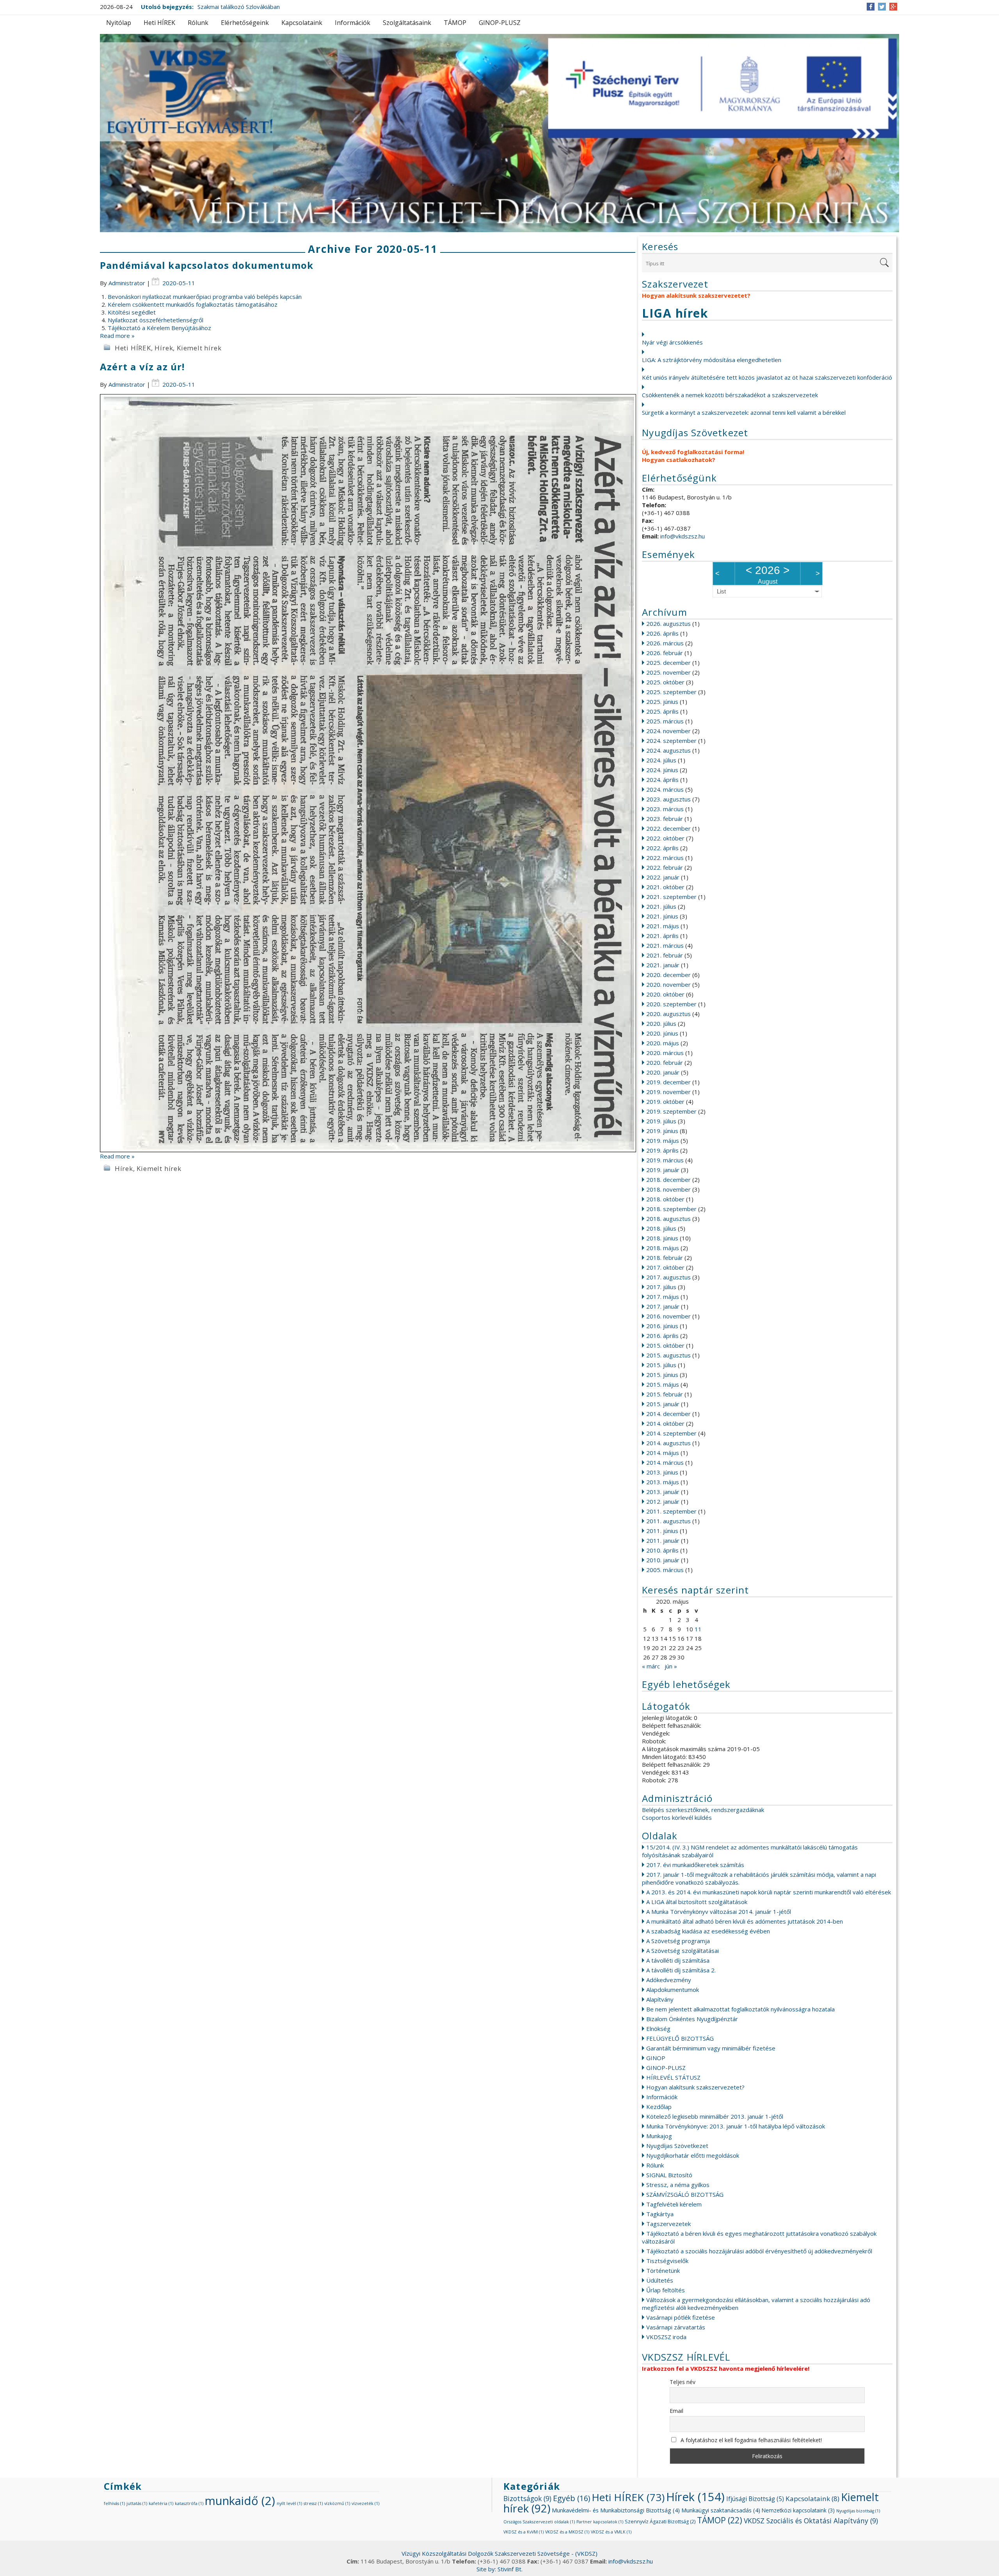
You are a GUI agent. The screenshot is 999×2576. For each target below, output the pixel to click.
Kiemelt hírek (199, 348)
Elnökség (658, 2029)
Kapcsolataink (302, 23)
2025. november (668, 672)
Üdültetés (660, 2280)
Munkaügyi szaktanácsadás (721, 2510)
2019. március (665, 1160)
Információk (353, 23)
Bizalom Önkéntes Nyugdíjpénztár (692, 2019)
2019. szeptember (671, 1111)
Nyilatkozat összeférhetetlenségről (156, 320)
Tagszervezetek (668, 2224)
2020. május (663, 1043)
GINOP (656, 2058)
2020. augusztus (668, 1014)
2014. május (663, 1453)
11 (698, 1629)
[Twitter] (882, 7)
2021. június (662, 916)
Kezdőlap (659, 2107)
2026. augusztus (668, 624)
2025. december (668, 663)
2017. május (663, 1297)
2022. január (663, 877)
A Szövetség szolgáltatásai (683, 1951)
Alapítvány (660, 1999)
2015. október (665, 1345)
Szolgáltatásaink (407, 23)
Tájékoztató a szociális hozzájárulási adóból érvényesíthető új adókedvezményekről (759, 2251)
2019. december (668, 1082)
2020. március (665, 1053)
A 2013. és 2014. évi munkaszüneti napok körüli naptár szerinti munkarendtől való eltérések (769, 1892)
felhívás (114, 2503)
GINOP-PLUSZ (500, 23)
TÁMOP (455, 23)
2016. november (668, 1316)
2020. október (665, 994)
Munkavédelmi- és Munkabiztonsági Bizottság (616, 2510)
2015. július (661, 1365)
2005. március (665, 1570)
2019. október (665, 1101)
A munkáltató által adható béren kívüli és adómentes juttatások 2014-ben (745, 1921)
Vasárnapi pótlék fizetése (681, 2317)
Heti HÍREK (159, 23)
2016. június (662, 1326)
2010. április (662, 1550)
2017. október (665, 1267)
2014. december (668, 1414)
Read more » (117, 336)
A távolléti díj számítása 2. (681, 1970)
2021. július (661, 906)
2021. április (662, 936)
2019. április (662, 1150)
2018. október (665, 1199)
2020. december (668, 975)
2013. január (663, 1492)
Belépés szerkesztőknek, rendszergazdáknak (703, 1810)
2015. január (663, 1404)
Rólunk (198, 23)
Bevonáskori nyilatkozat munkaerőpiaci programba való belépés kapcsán (205, 297)
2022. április (662, 848)
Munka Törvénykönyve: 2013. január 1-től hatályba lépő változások (736, 2126)
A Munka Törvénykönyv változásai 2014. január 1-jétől (719, 1912)
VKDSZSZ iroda (666, 2337)
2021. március (665, 945)
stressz (313, 2503)
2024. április (662, 780)
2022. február (665, 867)
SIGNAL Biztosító (669, 2175)
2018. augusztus (668, 1219)
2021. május (663, 926)
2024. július (661, 760)
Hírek (164, 348)
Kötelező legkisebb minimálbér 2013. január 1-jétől (715, 2116)
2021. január (663, 965)
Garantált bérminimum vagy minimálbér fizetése (711, 2048)
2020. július (661, 1023)
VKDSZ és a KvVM (523, 2532)
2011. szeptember (671, 1511)
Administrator (127, 283)
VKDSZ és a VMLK (611, 2532)
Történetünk (663, 2270)
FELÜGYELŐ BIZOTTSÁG (680, 2038)
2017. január (663, 1306)
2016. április (662, 1336)
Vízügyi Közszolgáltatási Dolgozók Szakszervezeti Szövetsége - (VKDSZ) (499, 2553)
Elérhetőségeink (245, 23)
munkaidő (240, 2501)
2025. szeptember (671, 692)
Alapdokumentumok (673, 1990)
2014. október (665, 1423)
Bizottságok (527, 2498)
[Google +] (893, 7)
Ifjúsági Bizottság (755, 2499)
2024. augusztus (668, 750)
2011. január (663, 1540)
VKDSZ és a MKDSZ (567, 2532)
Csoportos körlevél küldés (677, 1817)
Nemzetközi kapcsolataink (798, 2510)
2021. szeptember (671, 897)
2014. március (665, 1462)
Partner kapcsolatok (600, 2522)
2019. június (662, 1131)
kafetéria (161, 2503)
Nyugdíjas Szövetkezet (677, 2146)
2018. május (663, 1248)
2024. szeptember (671, 741)
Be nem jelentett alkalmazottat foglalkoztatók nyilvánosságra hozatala (740, 2009)
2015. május (663, 1384)
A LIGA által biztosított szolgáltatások (697, 1902)
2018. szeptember (671, 1209)
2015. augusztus (668, 1355)
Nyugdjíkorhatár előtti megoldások (693, 2155)
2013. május (663, 1482)
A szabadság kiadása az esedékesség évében (708, 1931)
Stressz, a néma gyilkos (678, 2185)
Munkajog (659, 2136)
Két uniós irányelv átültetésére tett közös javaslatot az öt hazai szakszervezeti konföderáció (767, 377)
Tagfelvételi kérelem (674, 2204)
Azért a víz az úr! (142, 367)
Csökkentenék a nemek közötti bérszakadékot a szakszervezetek (730, 395)
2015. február (665, 1394)
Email (676, 2411)
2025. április (662, 711)
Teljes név (683, 2382)
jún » (671, 1666)
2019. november (668, 1092)
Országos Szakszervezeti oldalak (539, 2522)
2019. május (663, 1141)
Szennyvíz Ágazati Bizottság (660, 2522)
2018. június (662, 1238)
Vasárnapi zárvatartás (676, 2327)
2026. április (662, 633)
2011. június (662, 1531)
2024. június (662, 770)
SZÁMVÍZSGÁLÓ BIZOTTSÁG (685, 2194)
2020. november (668, 984)
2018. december (668, 1180)
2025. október (665, 682)
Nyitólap (119, 23)
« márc (651, 1666)
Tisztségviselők (667, 2261)
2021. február (665, 955)
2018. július (661, 1228)
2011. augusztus (668, 1521)
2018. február (665, 1258)
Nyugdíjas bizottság (858, 2511)
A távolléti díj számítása (678, 1960)
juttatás (137, 2503)
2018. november (668, 1189)
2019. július (661, 1121)
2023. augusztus (668, 799)
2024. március (665, 789)
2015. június (662, 1375)
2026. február (665, 653)
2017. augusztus (668, 1277)
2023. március (665, 809)
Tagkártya (660, 2214)
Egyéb (571, 2498)
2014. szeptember (671, 1433)
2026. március (665, 643)
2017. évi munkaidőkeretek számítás (695, 1865)
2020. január (663, 1072)
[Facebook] (871, 7)
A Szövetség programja (678, 1941)
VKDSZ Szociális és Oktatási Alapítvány (811, 2521)
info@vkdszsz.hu (683, 536)
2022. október (665, 838)
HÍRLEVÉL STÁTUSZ (673, 2077)
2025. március (665, 721)
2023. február (665, 819)
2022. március (665, 858)
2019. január (663, 1170)
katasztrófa (189, 2503)
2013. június (662, 1472)
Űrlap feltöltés (666, 2290)
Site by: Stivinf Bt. (499, 2569)
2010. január (663, 1560)
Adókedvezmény (669, 1980)
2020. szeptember (671, 1004)
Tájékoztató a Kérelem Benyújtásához (159, 328)
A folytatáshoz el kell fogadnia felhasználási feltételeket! (750, 2440)
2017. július (661, 1287)
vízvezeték (365, 2503)
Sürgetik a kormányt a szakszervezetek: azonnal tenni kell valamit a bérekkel (744, 412)
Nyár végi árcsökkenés (672, 342)
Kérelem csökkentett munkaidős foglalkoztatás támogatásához (193, 304)
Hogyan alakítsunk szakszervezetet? (695, 2087)
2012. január (663, 1501)
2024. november (668, 731)
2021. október (665, 887)
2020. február (665, 1062)
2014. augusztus (668, 1443)
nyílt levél (289, 2503)
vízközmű (337, 2503)
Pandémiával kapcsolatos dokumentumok (207, 265)
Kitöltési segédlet (132, 312)
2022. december (668, 828)
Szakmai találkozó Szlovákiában (239, 7)
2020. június (662, 1033)
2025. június (662, 702)
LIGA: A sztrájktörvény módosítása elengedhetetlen (712, 360)
